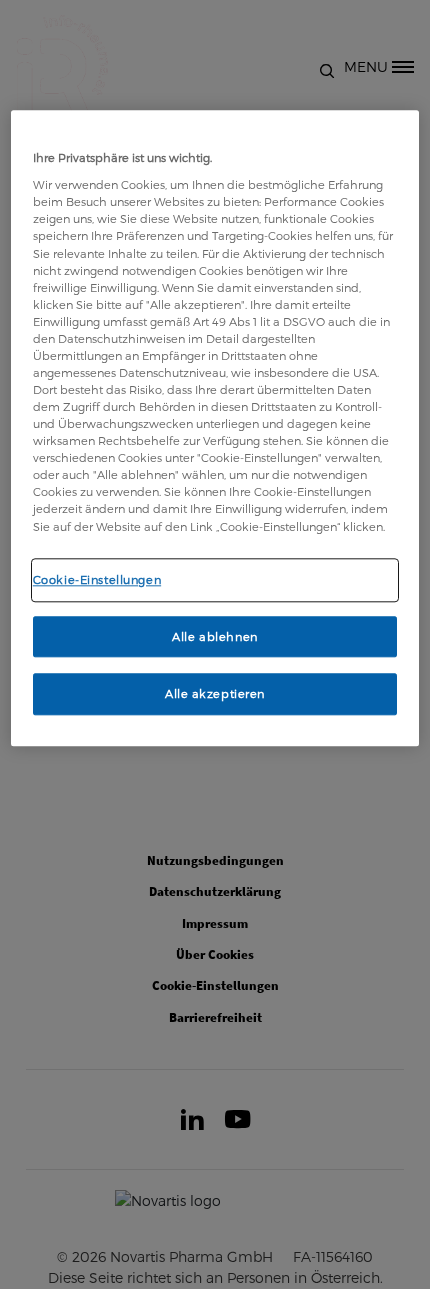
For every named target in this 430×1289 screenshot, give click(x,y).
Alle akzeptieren (215, 694)
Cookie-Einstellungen (97, 579)
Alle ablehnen (214, 636)
